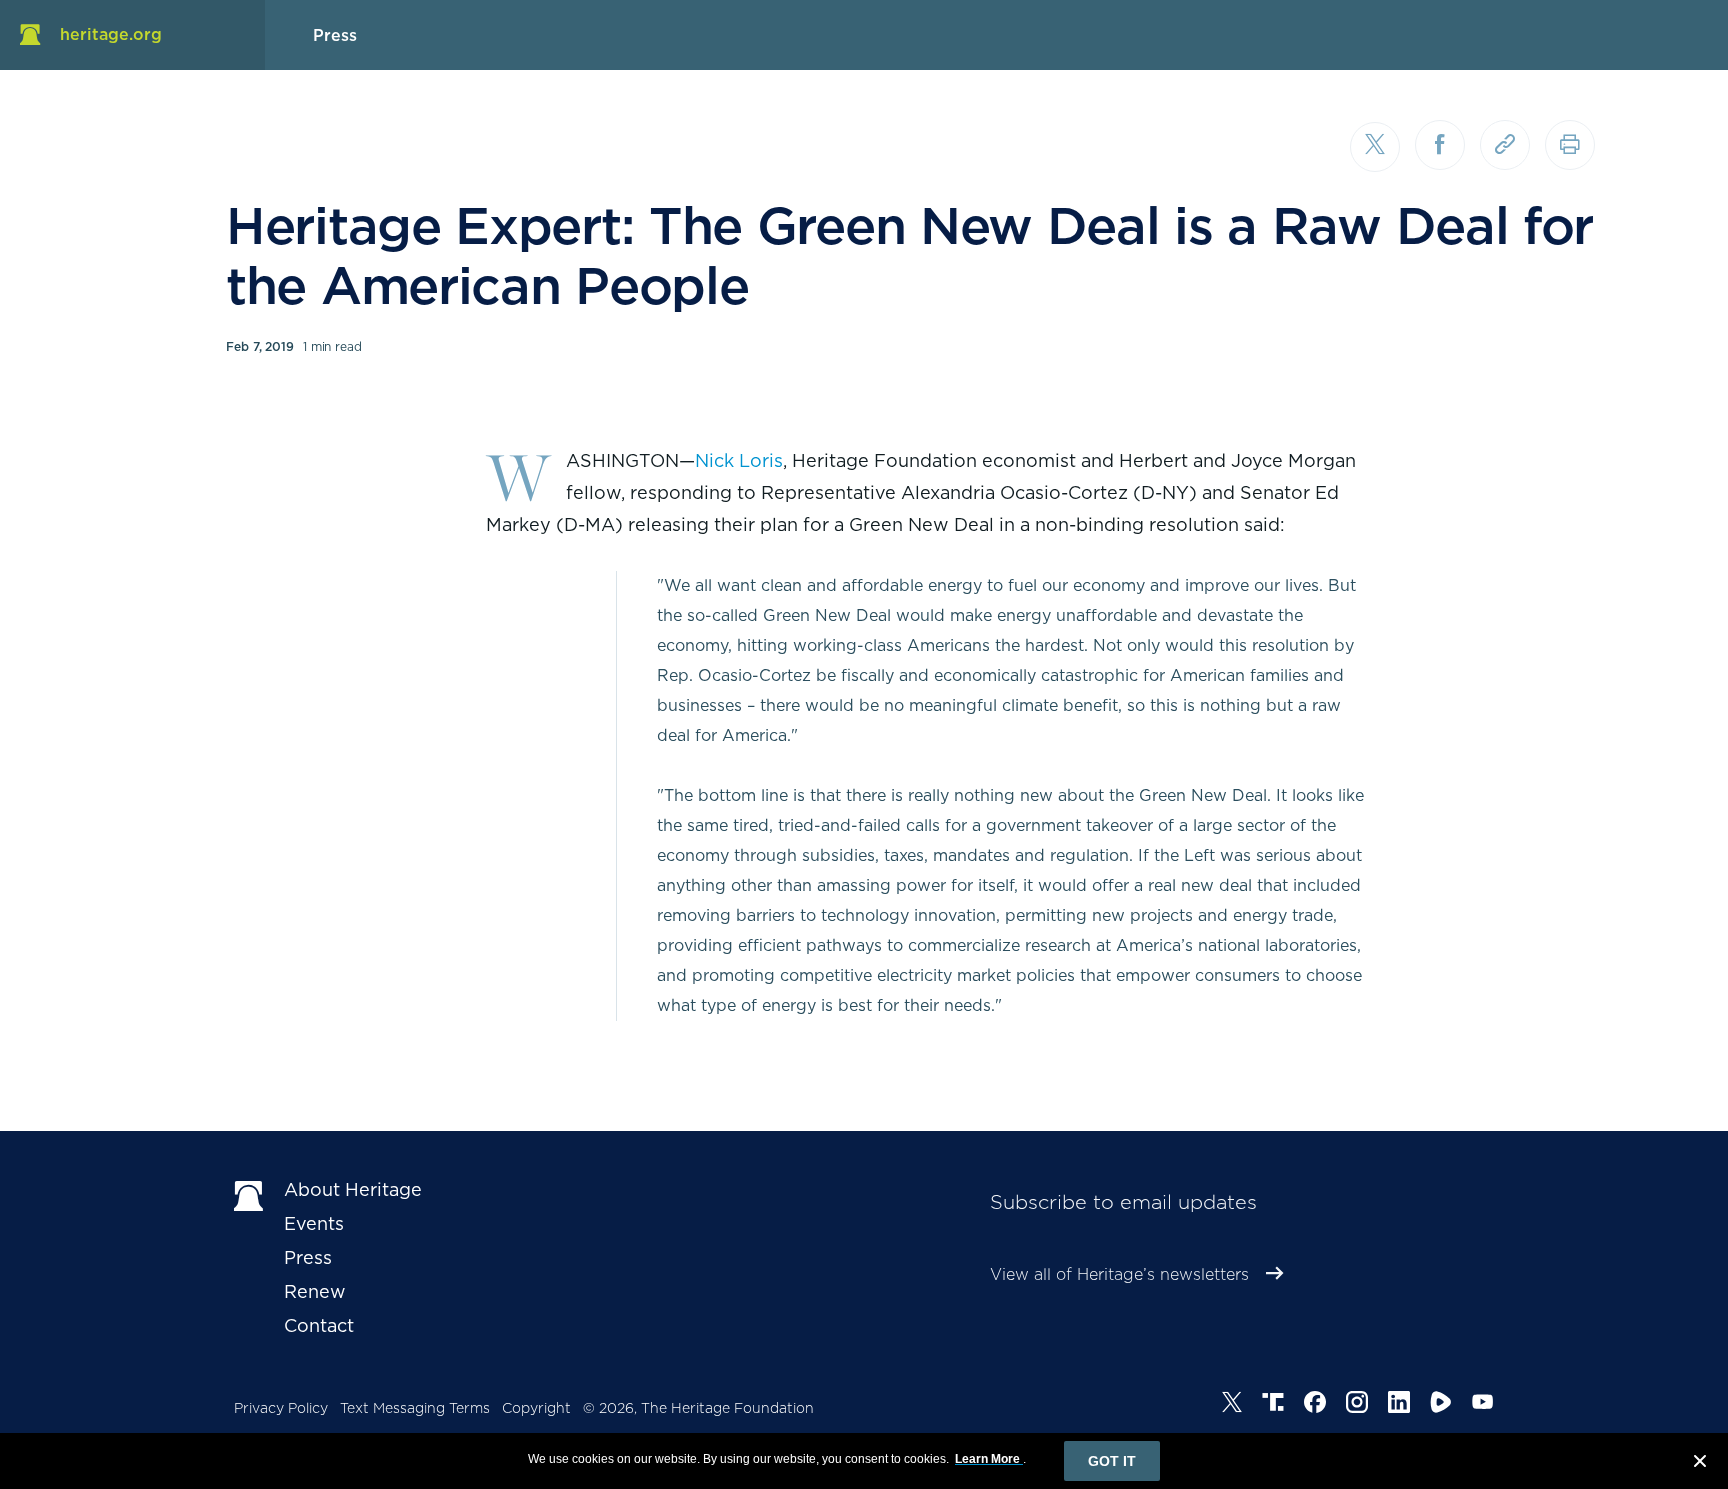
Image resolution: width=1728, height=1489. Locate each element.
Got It (1112, 1461)
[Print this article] (1570, 145)
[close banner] (1700, 1464)
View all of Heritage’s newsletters (1119, 1274)
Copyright (536, 1408)
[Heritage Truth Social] (1273, 1405)
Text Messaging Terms (415, 1408)
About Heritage (353, 1189)
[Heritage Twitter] (1232, 1405)
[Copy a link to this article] (1505, 145)
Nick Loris (739, 460)
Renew (315, 1291)
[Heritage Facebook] (1315, 1405)
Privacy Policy (281, 1408)
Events (314, 1223)
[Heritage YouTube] (1483, 1405)
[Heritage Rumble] (1441, 1405)
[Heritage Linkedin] (1399, 1405)
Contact (319, 1325)
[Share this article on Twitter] (1375, 147)
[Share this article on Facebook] (1440, 145)
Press (308, 1257)
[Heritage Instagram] (1357, 1405)
